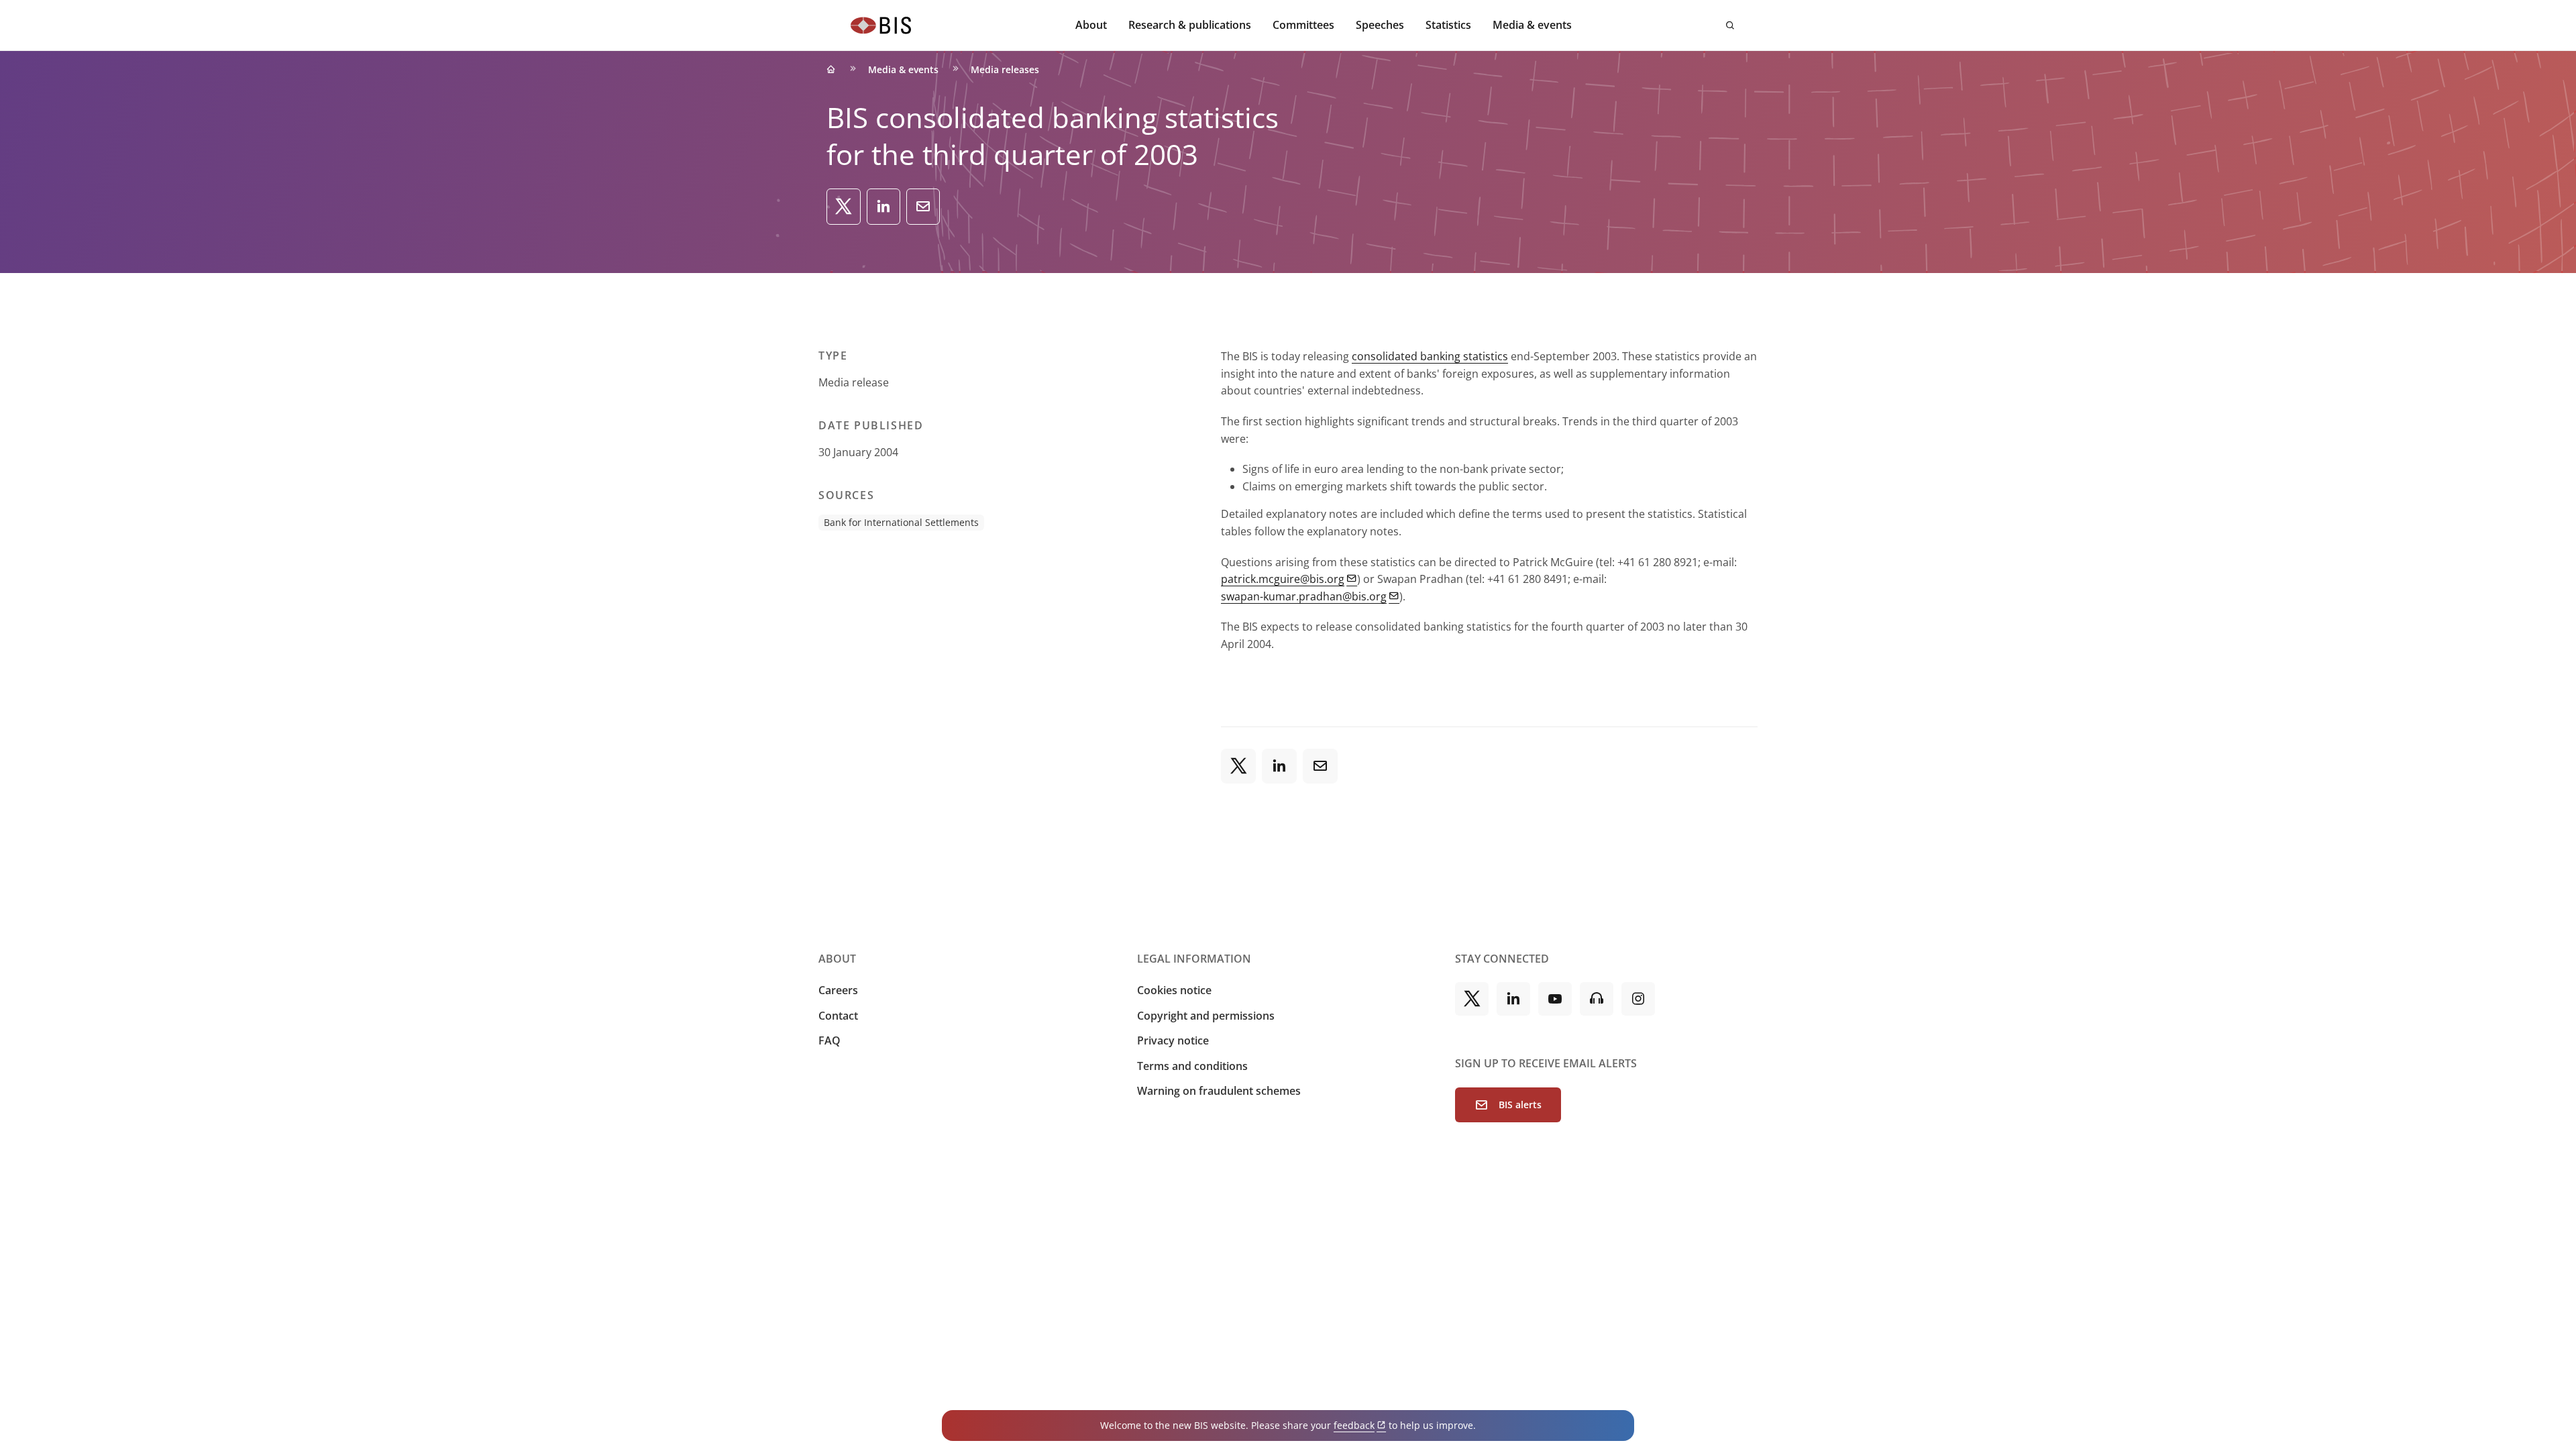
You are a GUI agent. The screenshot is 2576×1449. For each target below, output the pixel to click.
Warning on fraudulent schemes (1219, 1091)
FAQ (829, 1040)
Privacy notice (1173, 1040)
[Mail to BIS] (923, 207)
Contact (838, 1016)
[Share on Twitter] (844, 207)
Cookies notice (1174, 990)
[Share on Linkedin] (883, 207)
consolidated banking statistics (1430, 356)
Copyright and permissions (1206, 1016)
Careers (838, 990)
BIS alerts (1520, 1105)
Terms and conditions (1192, 1066)
